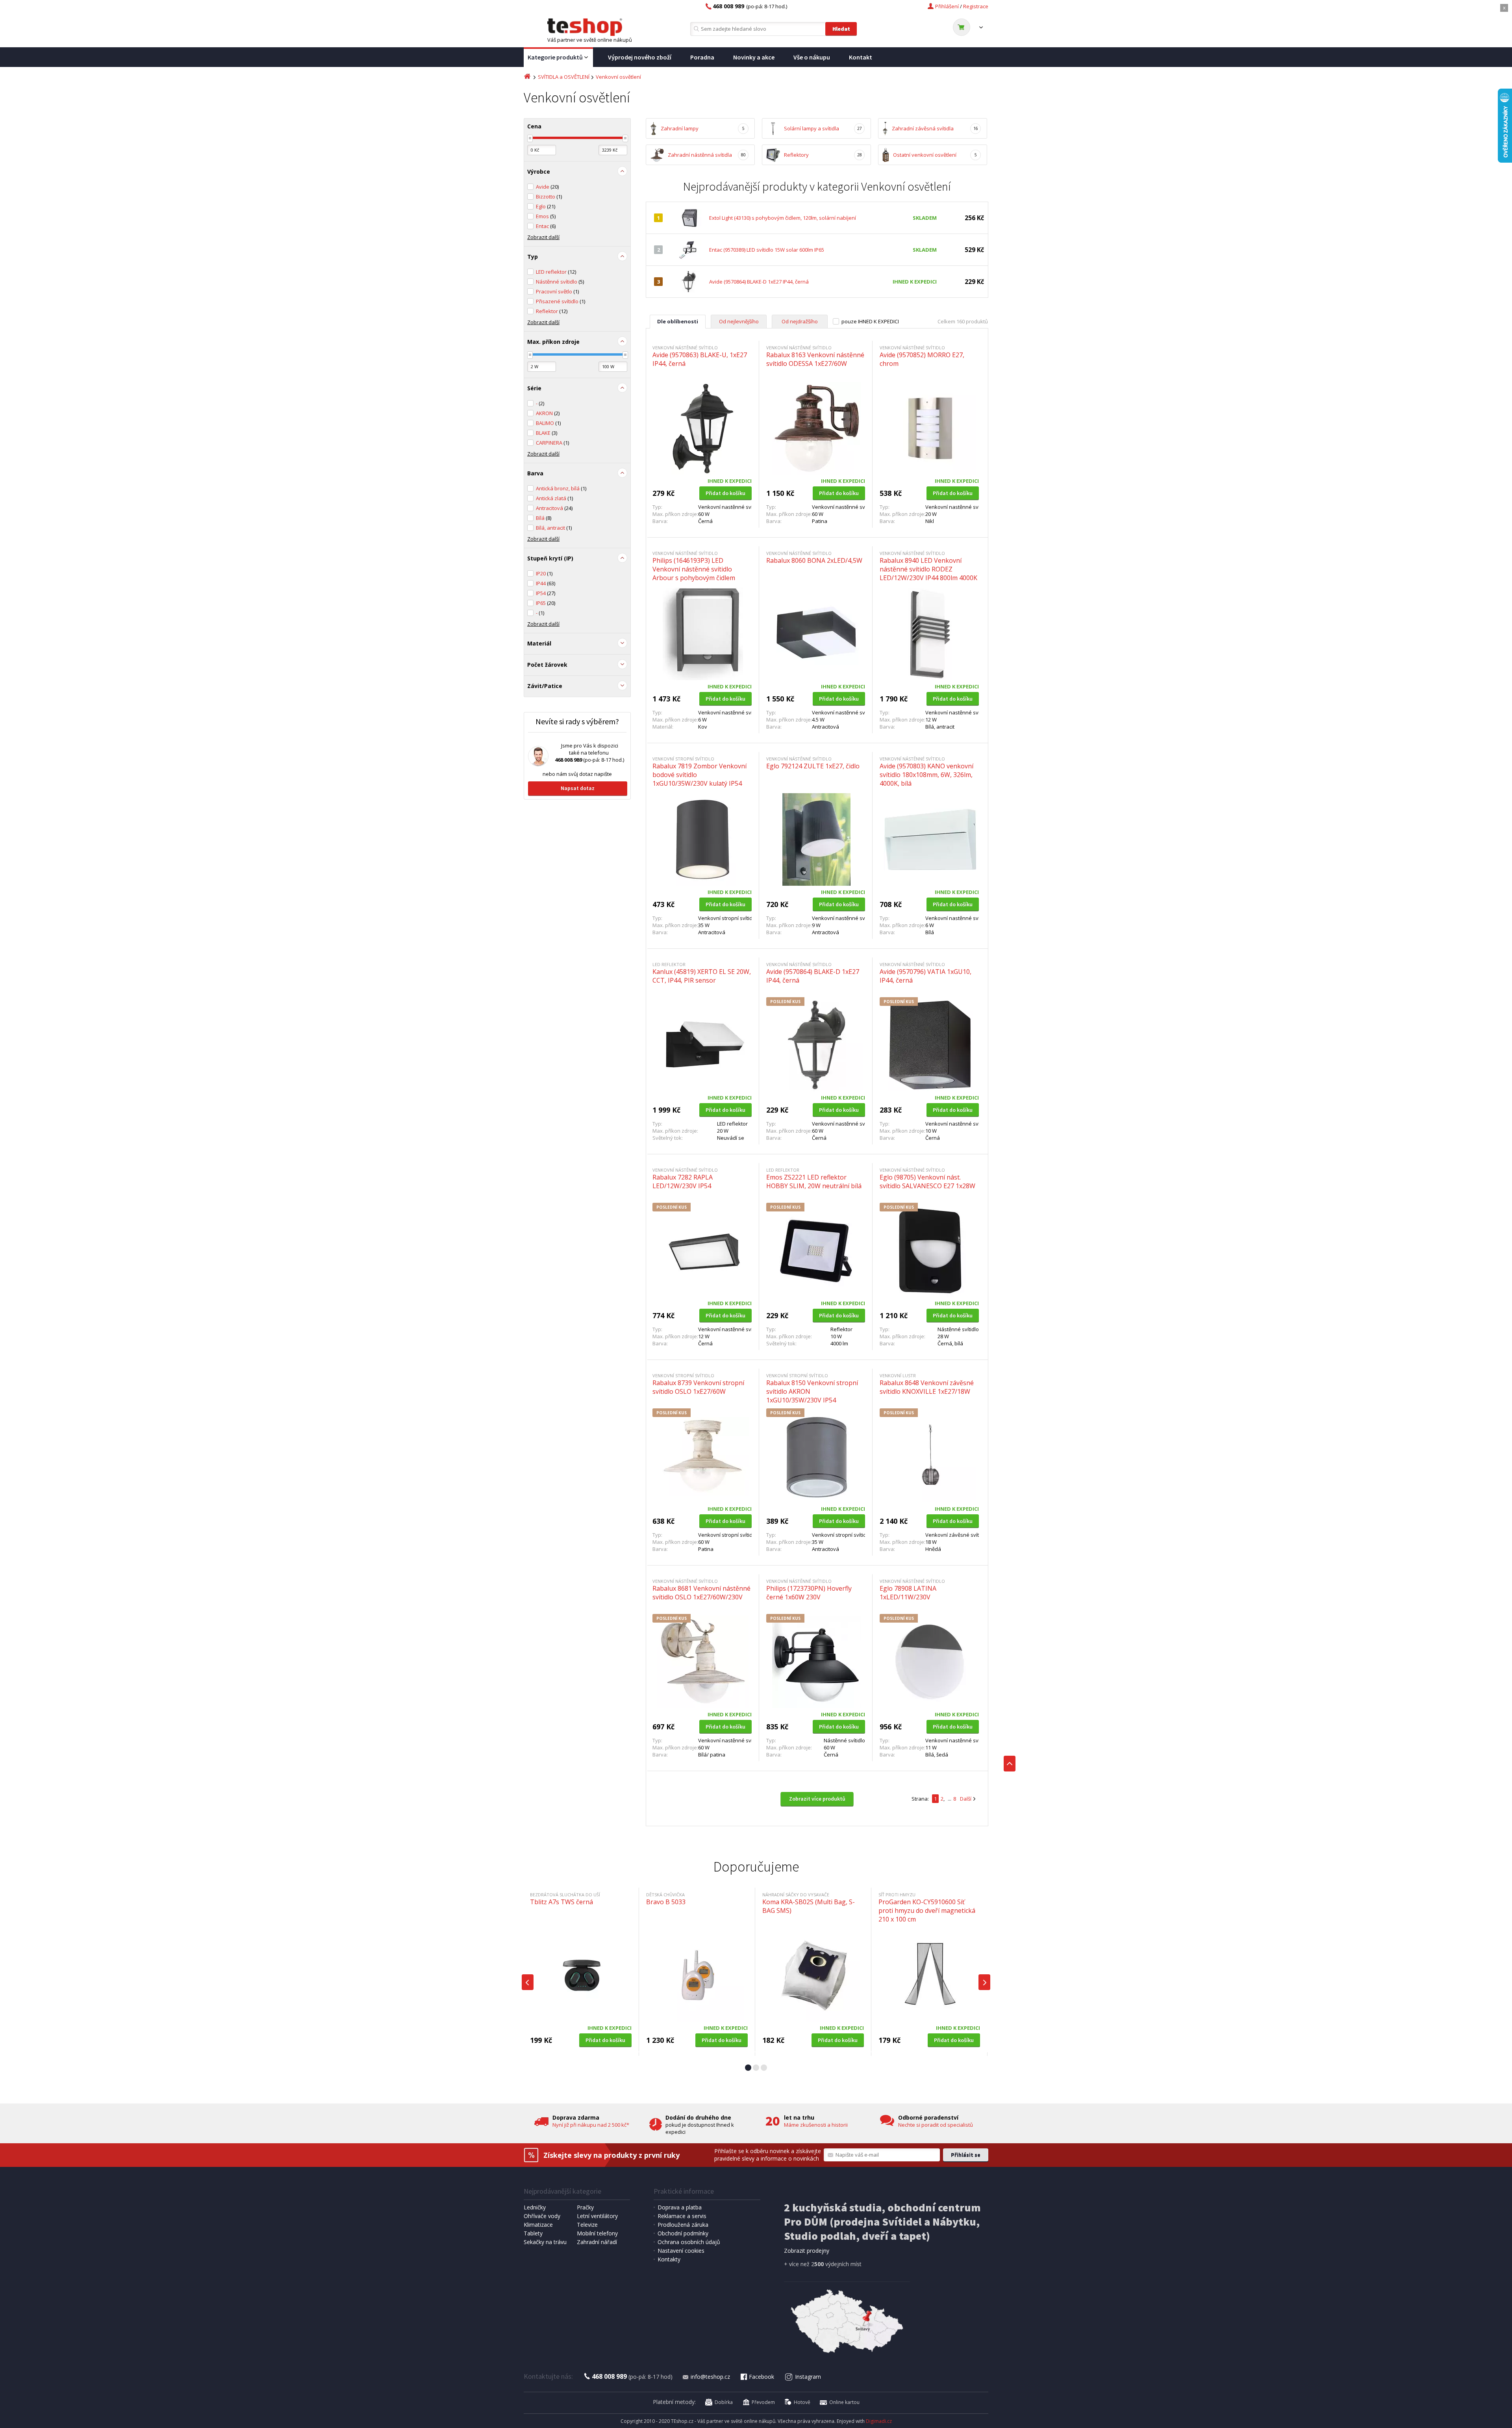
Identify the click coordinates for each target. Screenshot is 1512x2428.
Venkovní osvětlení (618, 77)
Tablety (533, 2233)
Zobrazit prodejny (807, 2251)
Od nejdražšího (800, 321)
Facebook (762, 2377)
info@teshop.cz (710, 2377)
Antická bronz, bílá (561, 488)
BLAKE (547, 433)
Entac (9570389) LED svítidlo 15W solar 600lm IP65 (767, 250)
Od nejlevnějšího (739, 321)
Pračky (585, 2207)
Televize (587, 2225)
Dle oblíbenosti (678, 321)
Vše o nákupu (812, 57)
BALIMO (548, 423)
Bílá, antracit (554, 528)
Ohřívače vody (542, 2216)
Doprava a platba (680, 2207)
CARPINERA (552, 443)
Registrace (976, 6)
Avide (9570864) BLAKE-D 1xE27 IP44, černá (759, 282)
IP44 (546, 583)
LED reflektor (556, 272)
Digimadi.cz (879, 2421)
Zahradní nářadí (597, 2242)
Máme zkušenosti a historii (816, 2125)
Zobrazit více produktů (817, 1799)
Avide (547, 187)
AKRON (548, 413)
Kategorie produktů (555, 57)
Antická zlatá (554, 498)
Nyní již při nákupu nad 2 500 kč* (591, 2125)
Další (966, 1799)
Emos (546, 216)
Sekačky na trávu (545, 2242)
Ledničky (535, 2207)
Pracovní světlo (557, 291)
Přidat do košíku (725, 493)
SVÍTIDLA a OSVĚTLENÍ (564, 77)
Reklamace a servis (682, 2216)
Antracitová (554, 508)
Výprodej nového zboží (640, 57)
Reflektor (552, 311)
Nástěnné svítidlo (560, 282)
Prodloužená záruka (683, 2225)
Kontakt (861, 57)
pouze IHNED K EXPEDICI (870, 321)
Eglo (546, 206)
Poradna (702, 57)
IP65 (546, 603)
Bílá (544, 518)
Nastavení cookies (681, 2251)
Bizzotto (549, 197)
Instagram (808, 2377)
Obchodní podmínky (683, 2233)
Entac (546, 226)
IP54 (546, 593)
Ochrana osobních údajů (689, 2242)
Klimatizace (538, 2225)
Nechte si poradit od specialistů (936, 2125)
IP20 (544, 573)
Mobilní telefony (597, 2233)
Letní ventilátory (597, 2216)
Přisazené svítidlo (561, 301)
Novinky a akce (754, 57)
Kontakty (669, 2259)
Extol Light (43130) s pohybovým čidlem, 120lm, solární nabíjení (783, 218)
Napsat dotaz (578, 788)
